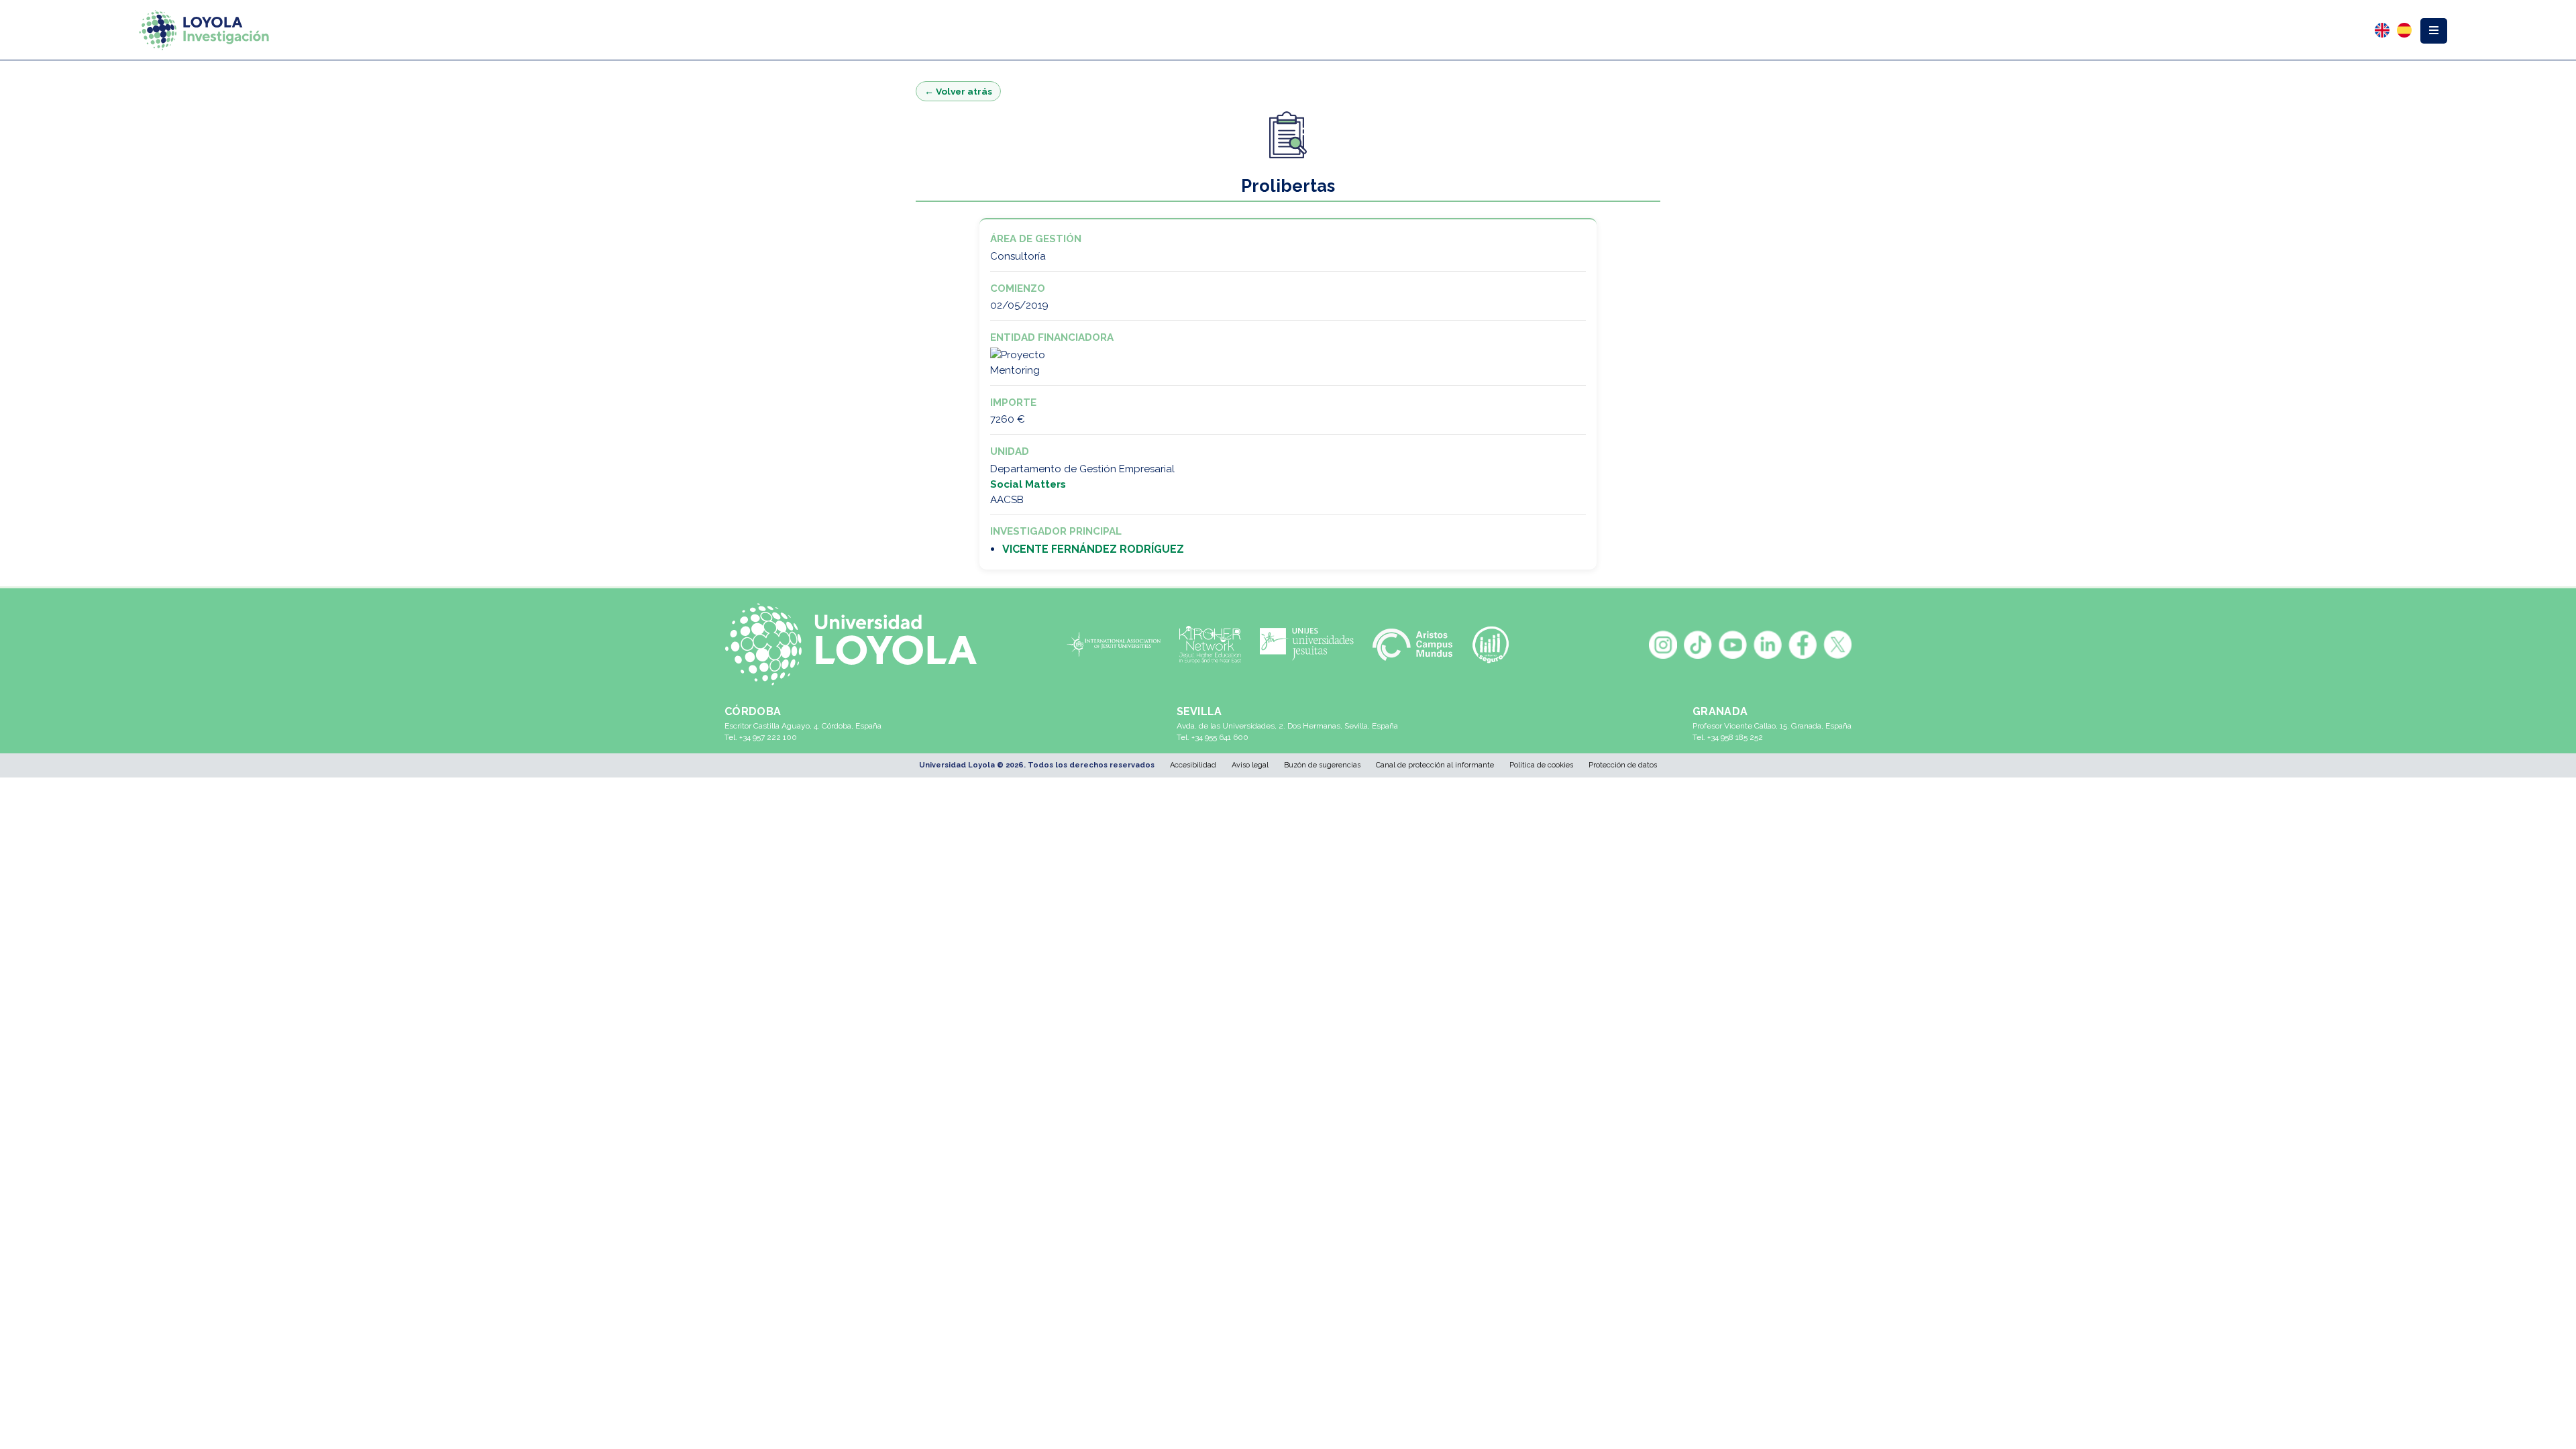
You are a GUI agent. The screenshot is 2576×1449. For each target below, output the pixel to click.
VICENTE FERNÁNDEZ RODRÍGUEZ (1093, 549)
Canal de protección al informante (1435, 765)
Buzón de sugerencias (1322, 765)
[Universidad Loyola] (858, 644)
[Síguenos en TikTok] (1698, 645)
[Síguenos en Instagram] (1663, 645)
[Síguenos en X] (1837, 645)
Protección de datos (1623, 765)
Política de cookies (1541, 765)
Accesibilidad (1193, 765)
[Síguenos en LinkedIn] (1768, 645)
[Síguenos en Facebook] (1803, 645)
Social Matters (1028, 484)
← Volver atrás (958, 91)
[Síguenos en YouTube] (1733, 645)
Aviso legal (1250, 765)
